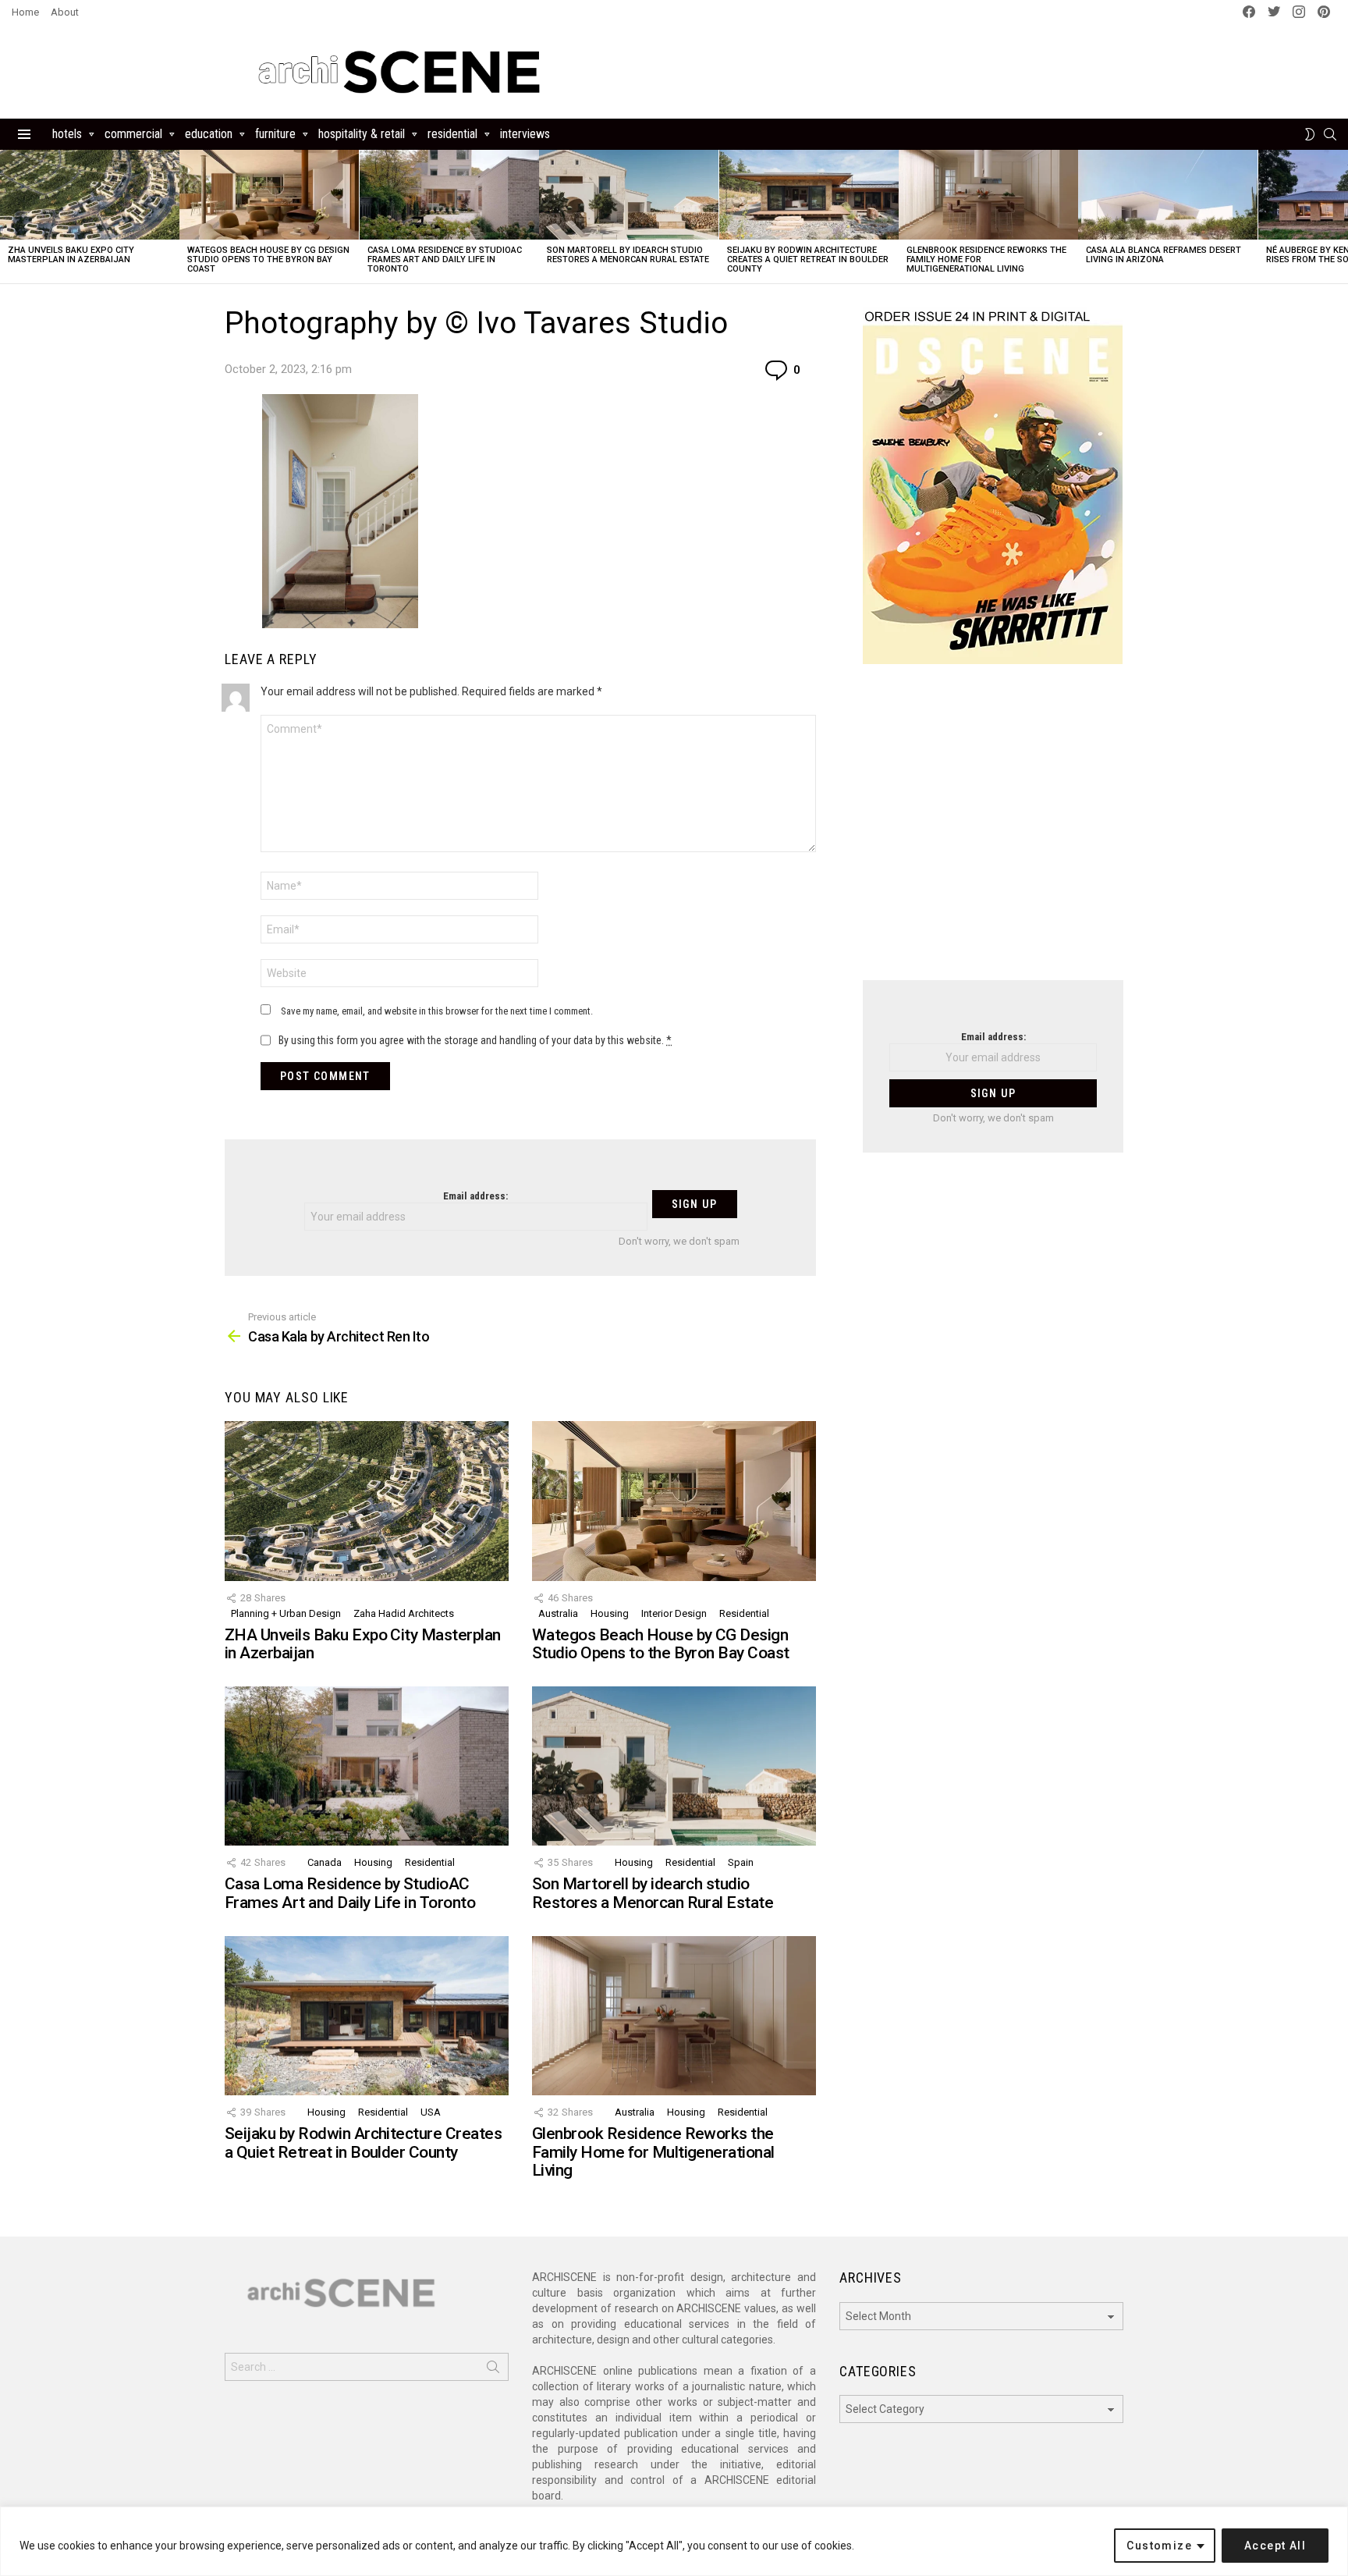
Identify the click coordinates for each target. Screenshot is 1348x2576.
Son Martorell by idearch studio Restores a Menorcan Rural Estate (628, 255)
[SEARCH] (1330, 134)
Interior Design (674, 1613)
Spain (741, 1862)
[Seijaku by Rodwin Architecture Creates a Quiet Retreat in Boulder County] (809, 195)
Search (493, 2370)
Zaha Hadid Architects (404, 1613)
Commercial (133, 134)
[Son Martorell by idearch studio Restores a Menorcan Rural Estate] (629, 195)
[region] (674, 2541)
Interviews (525, 134)
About (65, 12)
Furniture (275, 134)
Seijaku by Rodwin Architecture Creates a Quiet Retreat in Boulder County (808, 259)
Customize (1159, 2546)
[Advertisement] (993, 832)
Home (25, 12)
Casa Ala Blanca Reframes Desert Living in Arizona (1164, 255)
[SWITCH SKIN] (1310, 134)
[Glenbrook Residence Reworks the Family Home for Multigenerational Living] (988, 195)
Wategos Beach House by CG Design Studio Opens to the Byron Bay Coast (268, 259)
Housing (610, 1613)
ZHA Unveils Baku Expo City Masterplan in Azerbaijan (71, 255)
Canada (325, 1862)
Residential (452, 134)
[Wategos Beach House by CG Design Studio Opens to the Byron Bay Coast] (269, 195)
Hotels (67, 134)
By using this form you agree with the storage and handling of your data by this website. (475, 1040)
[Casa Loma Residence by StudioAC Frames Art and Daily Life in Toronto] (449, 195)
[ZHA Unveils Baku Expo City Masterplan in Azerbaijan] (90, 195)
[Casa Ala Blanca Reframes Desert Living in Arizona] (1168, 195)
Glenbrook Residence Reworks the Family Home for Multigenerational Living (653, 2152)
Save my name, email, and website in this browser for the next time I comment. (437, 1011)
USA (431, 2112)
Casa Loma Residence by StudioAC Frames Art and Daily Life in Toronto (445, 259)
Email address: (475, 1196)
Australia (558, 1613)
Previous (8, 217)
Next (1340, 217)
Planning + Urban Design (286, 1613)
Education (209, 134)
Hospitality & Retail (362, 134)
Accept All (1275, 2546)
